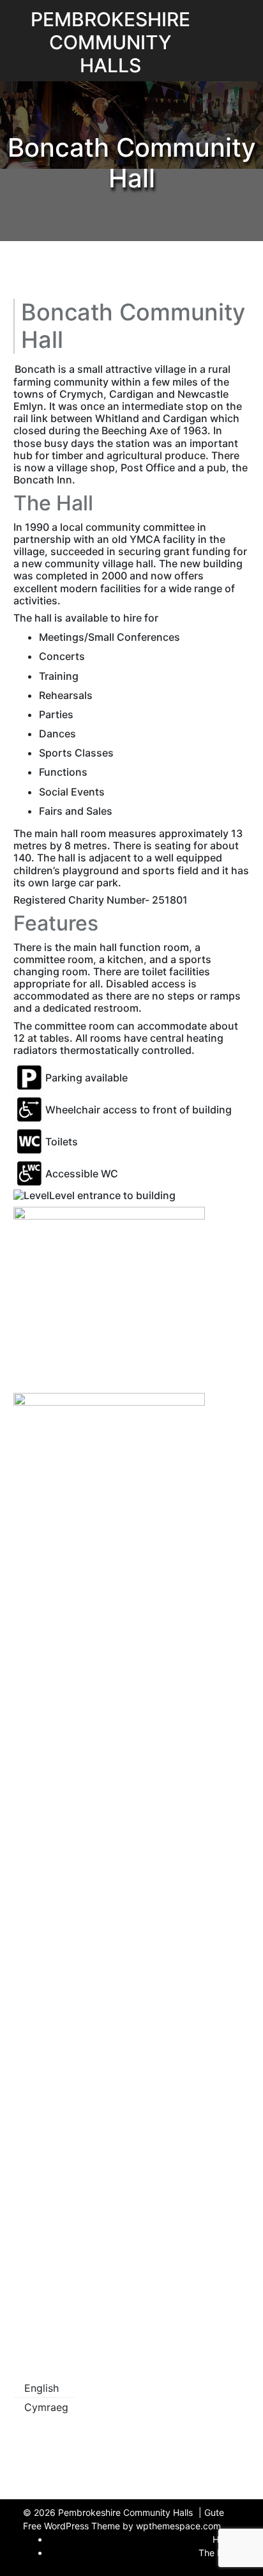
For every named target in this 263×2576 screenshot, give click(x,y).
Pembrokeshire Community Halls (110, 42)
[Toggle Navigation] (206, 18)
